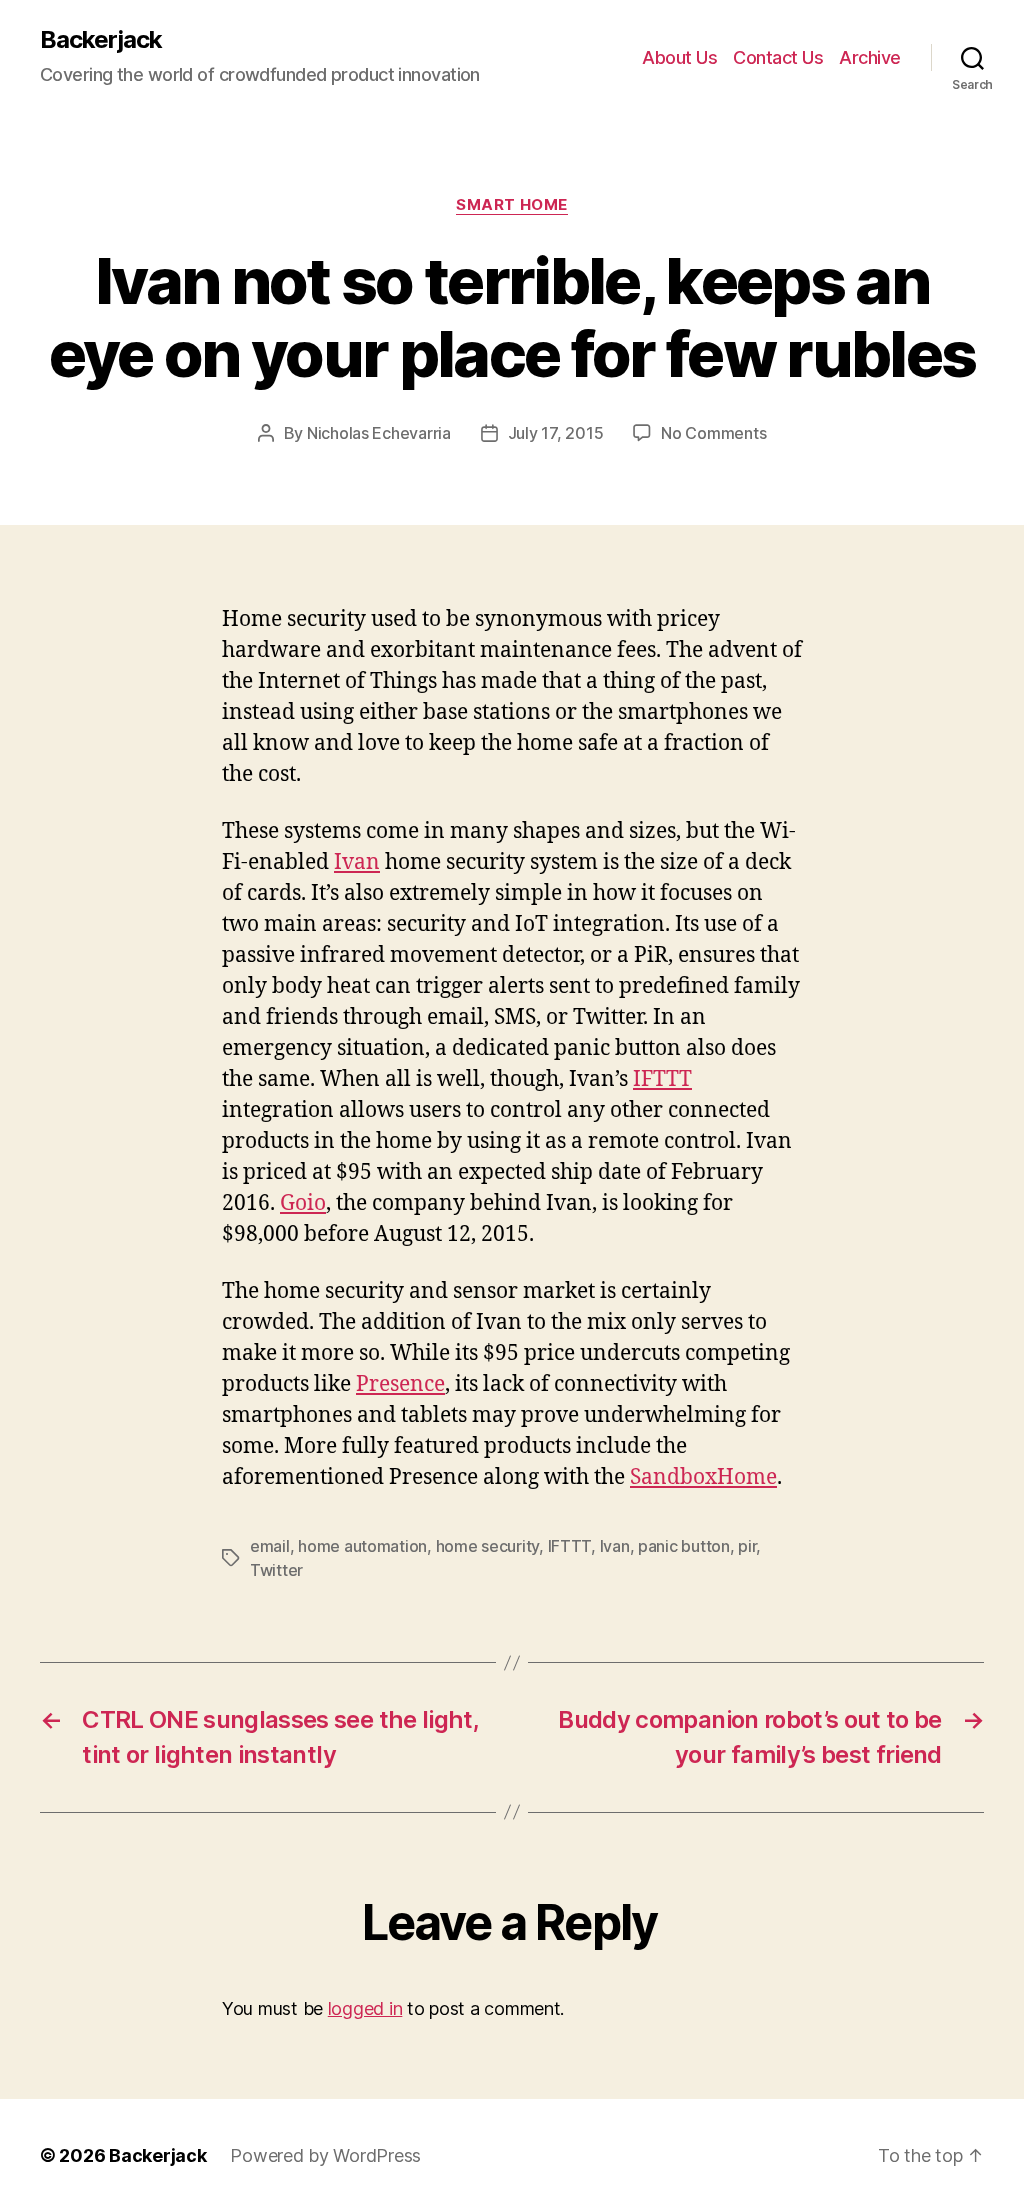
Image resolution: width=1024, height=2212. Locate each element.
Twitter (276, 1570)
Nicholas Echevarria (379, 433)
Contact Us (778, 57)
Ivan (357, 862)
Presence (400, 1384)
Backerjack (101, 40)
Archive (870, 57)
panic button (684, 1546)
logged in (365, 2008)
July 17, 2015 (556, 433)
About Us (679, 57)
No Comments (713, 433)
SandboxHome (703, 1477)
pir (747, 1546)
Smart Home (512, 205)
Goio (303, 1203)
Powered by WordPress (325, 2155)
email (270, 1546)
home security (488, 1546)
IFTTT (662, 1079)
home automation (362, 1546)
